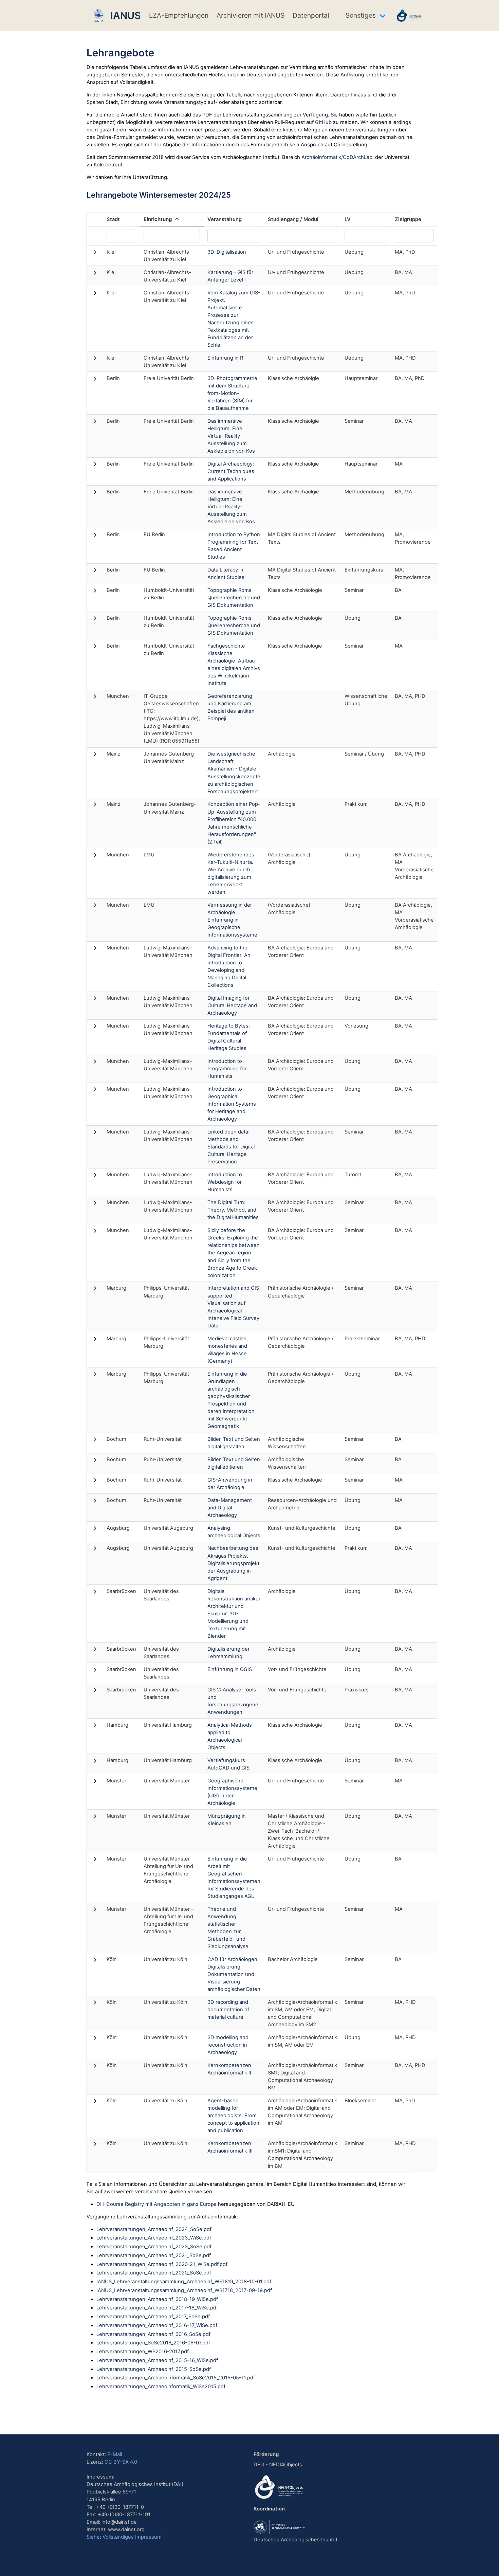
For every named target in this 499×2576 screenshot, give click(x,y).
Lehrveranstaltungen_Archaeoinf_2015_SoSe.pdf (154, 2369)
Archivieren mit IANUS (251, 15)
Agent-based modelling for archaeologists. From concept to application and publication (233, 2116)
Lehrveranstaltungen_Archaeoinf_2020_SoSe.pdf (154, 2273)
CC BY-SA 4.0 (121, 2462)
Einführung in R (225, 358)
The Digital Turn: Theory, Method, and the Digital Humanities (233, 1210)
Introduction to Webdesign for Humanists (225, 1182)
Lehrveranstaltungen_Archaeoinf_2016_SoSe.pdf (153, 2334)
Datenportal (311, 15)
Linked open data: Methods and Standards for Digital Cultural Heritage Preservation (231, 1147)
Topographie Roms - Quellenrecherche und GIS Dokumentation (234, 598)
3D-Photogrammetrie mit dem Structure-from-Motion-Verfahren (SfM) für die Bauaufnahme (232, 393)
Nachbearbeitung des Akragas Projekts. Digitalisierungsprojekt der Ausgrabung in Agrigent (233, 1563)
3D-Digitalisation (227, 252)
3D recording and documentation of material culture (228, 2010)
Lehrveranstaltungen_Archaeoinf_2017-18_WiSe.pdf (157, 2308)
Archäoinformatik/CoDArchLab (337, 157)
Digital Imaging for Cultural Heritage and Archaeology (232, 1005)
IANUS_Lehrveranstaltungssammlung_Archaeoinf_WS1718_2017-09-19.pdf (184, 2290)
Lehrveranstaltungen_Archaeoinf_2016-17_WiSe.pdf (157, 2325)
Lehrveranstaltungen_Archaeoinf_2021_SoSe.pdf (154, 2255)
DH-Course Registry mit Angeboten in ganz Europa (156, 2204)
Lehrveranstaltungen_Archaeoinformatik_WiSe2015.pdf (161, 2387)
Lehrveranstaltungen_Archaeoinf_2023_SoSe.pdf (154, 2247)
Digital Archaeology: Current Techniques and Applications (231, 471)
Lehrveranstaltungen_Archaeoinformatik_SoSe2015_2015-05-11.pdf (176, 2378)
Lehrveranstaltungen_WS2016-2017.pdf (143, 2352)
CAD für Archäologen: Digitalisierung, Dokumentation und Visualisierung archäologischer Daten (234, 1974)
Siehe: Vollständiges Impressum (124, 2537)
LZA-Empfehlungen (179, 15)
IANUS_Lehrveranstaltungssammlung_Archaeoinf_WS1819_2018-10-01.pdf (184, 2282)
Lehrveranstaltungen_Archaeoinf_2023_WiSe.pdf (154, 2238)
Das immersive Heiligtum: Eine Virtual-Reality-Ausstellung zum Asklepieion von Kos (231, 436)
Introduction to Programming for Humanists (227, 1069)
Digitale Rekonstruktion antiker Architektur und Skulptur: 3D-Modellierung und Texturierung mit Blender (234, 1614)
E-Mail (115, 2454)
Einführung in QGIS (230, 1669)
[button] (95, 254)
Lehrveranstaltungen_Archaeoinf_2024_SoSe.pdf (154, 2229)
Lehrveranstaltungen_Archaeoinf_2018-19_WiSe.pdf (157, 2299)
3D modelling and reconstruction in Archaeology (228, 2045)
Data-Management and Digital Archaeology (230, 1508)
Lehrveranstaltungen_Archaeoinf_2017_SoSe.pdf (153, 2317)
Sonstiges (361, 15)
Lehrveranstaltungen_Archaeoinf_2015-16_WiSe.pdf (157, 2360)
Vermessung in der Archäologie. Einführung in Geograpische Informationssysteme (232, 920)
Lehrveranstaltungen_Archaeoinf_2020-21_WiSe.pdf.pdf (162, 2264)
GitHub (323, 122)
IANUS (123, 15)
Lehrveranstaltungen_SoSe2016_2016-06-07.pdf (153, 2343)
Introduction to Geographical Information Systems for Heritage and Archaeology (232, 1104)
